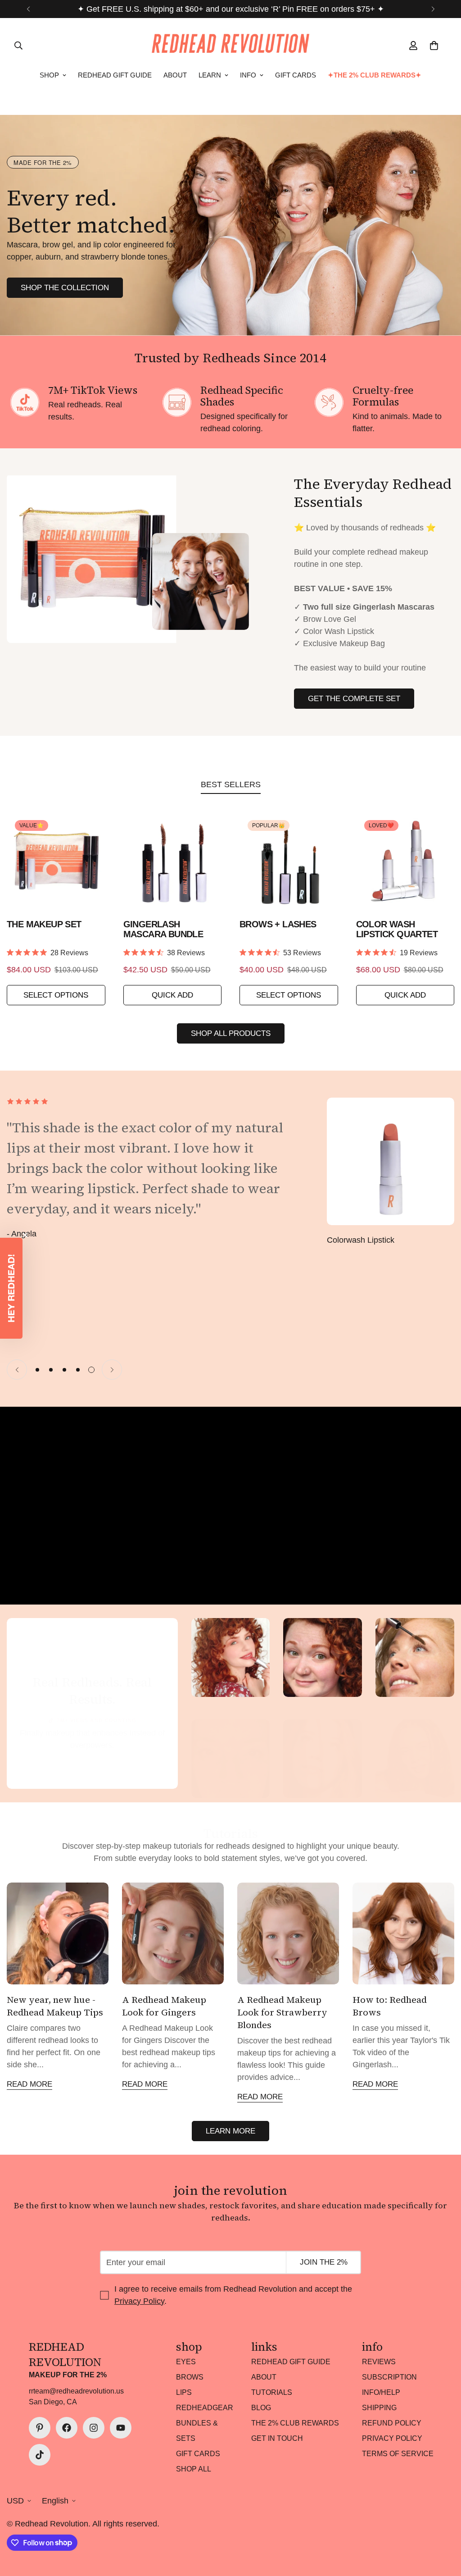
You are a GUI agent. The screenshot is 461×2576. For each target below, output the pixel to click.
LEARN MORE (230, 2131)
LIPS (184, 2392)
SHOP (49, 75)
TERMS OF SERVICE (398, 2454)
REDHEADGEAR (205, 2408)
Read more (29, 2084)
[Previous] (28, 9)
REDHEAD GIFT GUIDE (115, 75)
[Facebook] (67, 2428)
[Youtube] (121, 2428)
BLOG (261, 2408)
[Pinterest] (40, 2428)
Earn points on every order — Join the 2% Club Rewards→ (230, 9)
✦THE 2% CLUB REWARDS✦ (375, 75)
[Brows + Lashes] (289, 861)
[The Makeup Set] (56, 861)
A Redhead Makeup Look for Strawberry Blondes (282, 2012)
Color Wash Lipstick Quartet (397, 929)
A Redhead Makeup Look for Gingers (164, 2006)
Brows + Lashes (278, 924)
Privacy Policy (139, 2301)
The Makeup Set (44, 924)
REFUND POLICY (392, 2423)
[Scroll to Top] (443, 2527)
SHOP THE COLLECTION (65, 288)
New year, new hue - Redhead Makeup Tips (55, 2006)
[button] (11, 1288)
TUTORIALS (272, 2392)
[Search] (18, 46)
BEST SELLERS (231, 784)
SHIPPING (379, 2408)
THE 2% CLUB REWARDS (295, 2423)
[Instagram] (94, 2428)
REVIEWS (379, 2362)
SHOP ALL (194, 2469)
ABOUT (175, 75)
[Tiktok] (40, 2455)
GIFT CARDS (296, 75)
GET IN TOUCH (277, 2438)
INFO (248, 75)
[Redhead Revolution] (230, 45)
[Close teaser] (25, 1235)
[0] (434, 46)
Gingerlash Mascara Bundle (163, 929)
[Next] (433, 9)
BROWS (190, 2377)
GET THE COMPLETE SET (354, 699)
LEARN (210, 75)
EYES (186, 2362)
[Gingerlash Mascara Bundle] (173, 861)
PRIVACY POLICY (392, 2438)
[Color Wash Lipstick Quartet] (405, 861)
